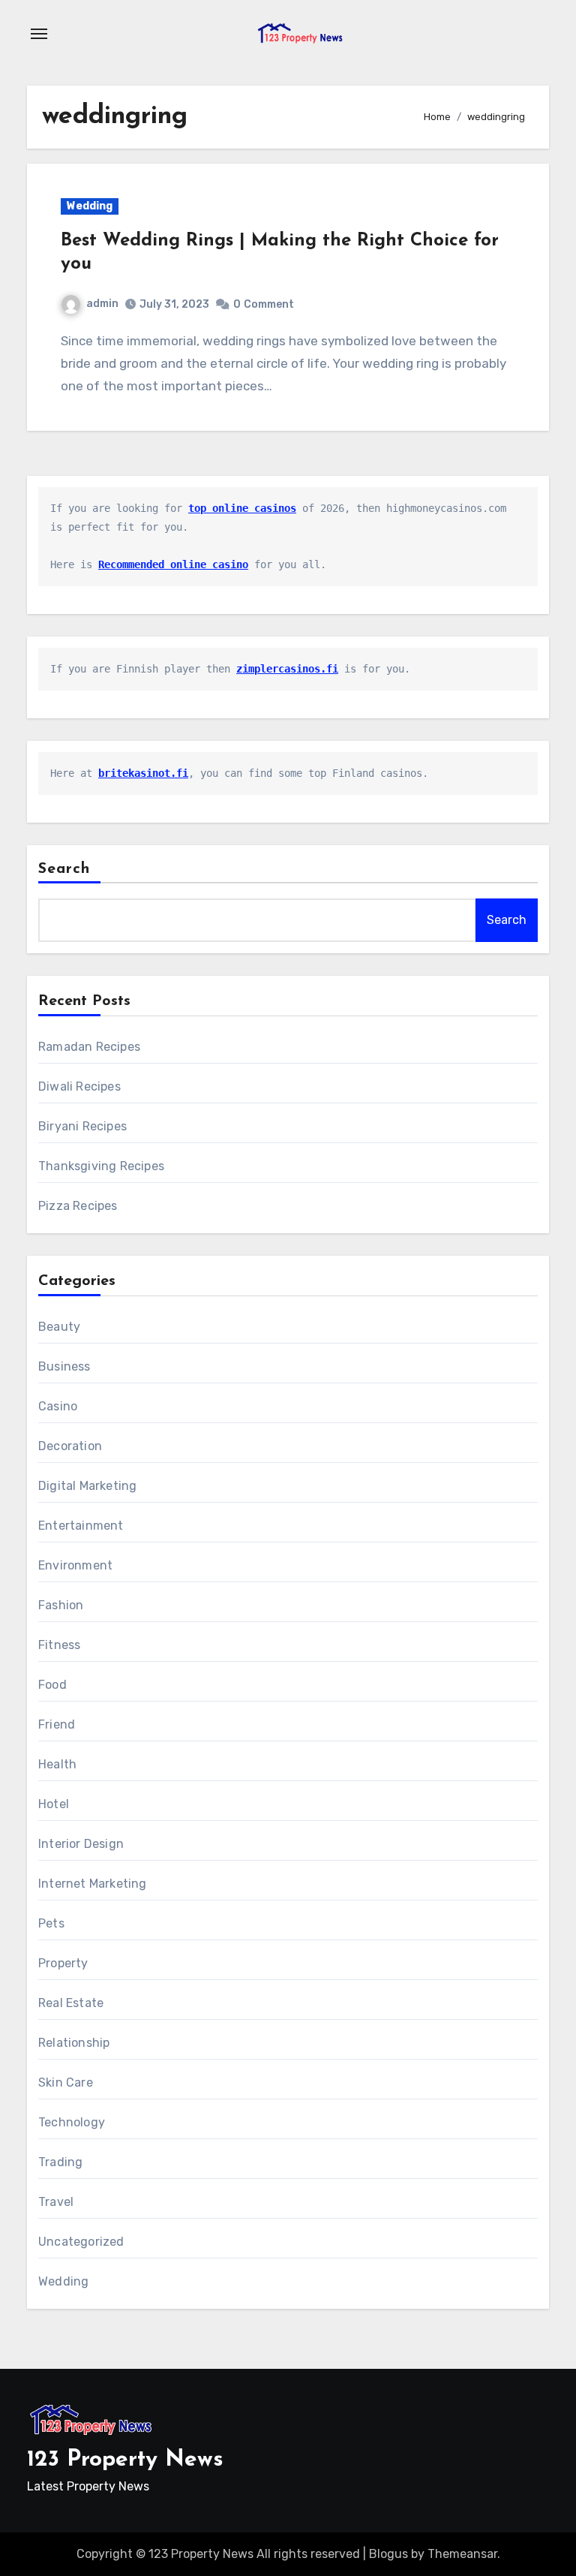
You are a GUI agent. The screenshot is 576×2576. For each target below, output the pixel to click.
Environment (75, 1565)
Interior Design (81, 1844)
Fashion (61, 1605)
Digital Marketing (87, 1486)
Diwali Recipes (79, 1086)
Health (57, 1764)
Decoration (70, 1446)
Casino (58, 1406)
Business (64, 1366)
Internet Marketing (93, 1884)
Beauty (59, 1327)
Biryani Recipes (82, 1126)
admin (102, 304)
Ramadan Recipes (89, 1047)
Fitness (59, 1645)
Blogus (388, 2554)
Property (63, 1963)
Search (64, 869)
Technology (72, 2122)
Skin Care (66, 2082)
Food (52, 1685)
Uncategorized (81, 2242)
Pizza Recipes (78, 1206)
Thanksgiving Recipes (101, 1166)
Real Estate (71, 2003)
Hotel (54, 1804)
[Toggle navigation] (39, 34)
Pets (51, 1923)
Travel (56, 2202)
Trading (60, 2162)
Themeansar (462, 2554)
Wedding (90, 206)
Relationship (74, 2043)
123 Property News (125, 2460)
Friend (57, 1724)
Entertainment (81, 1526)
